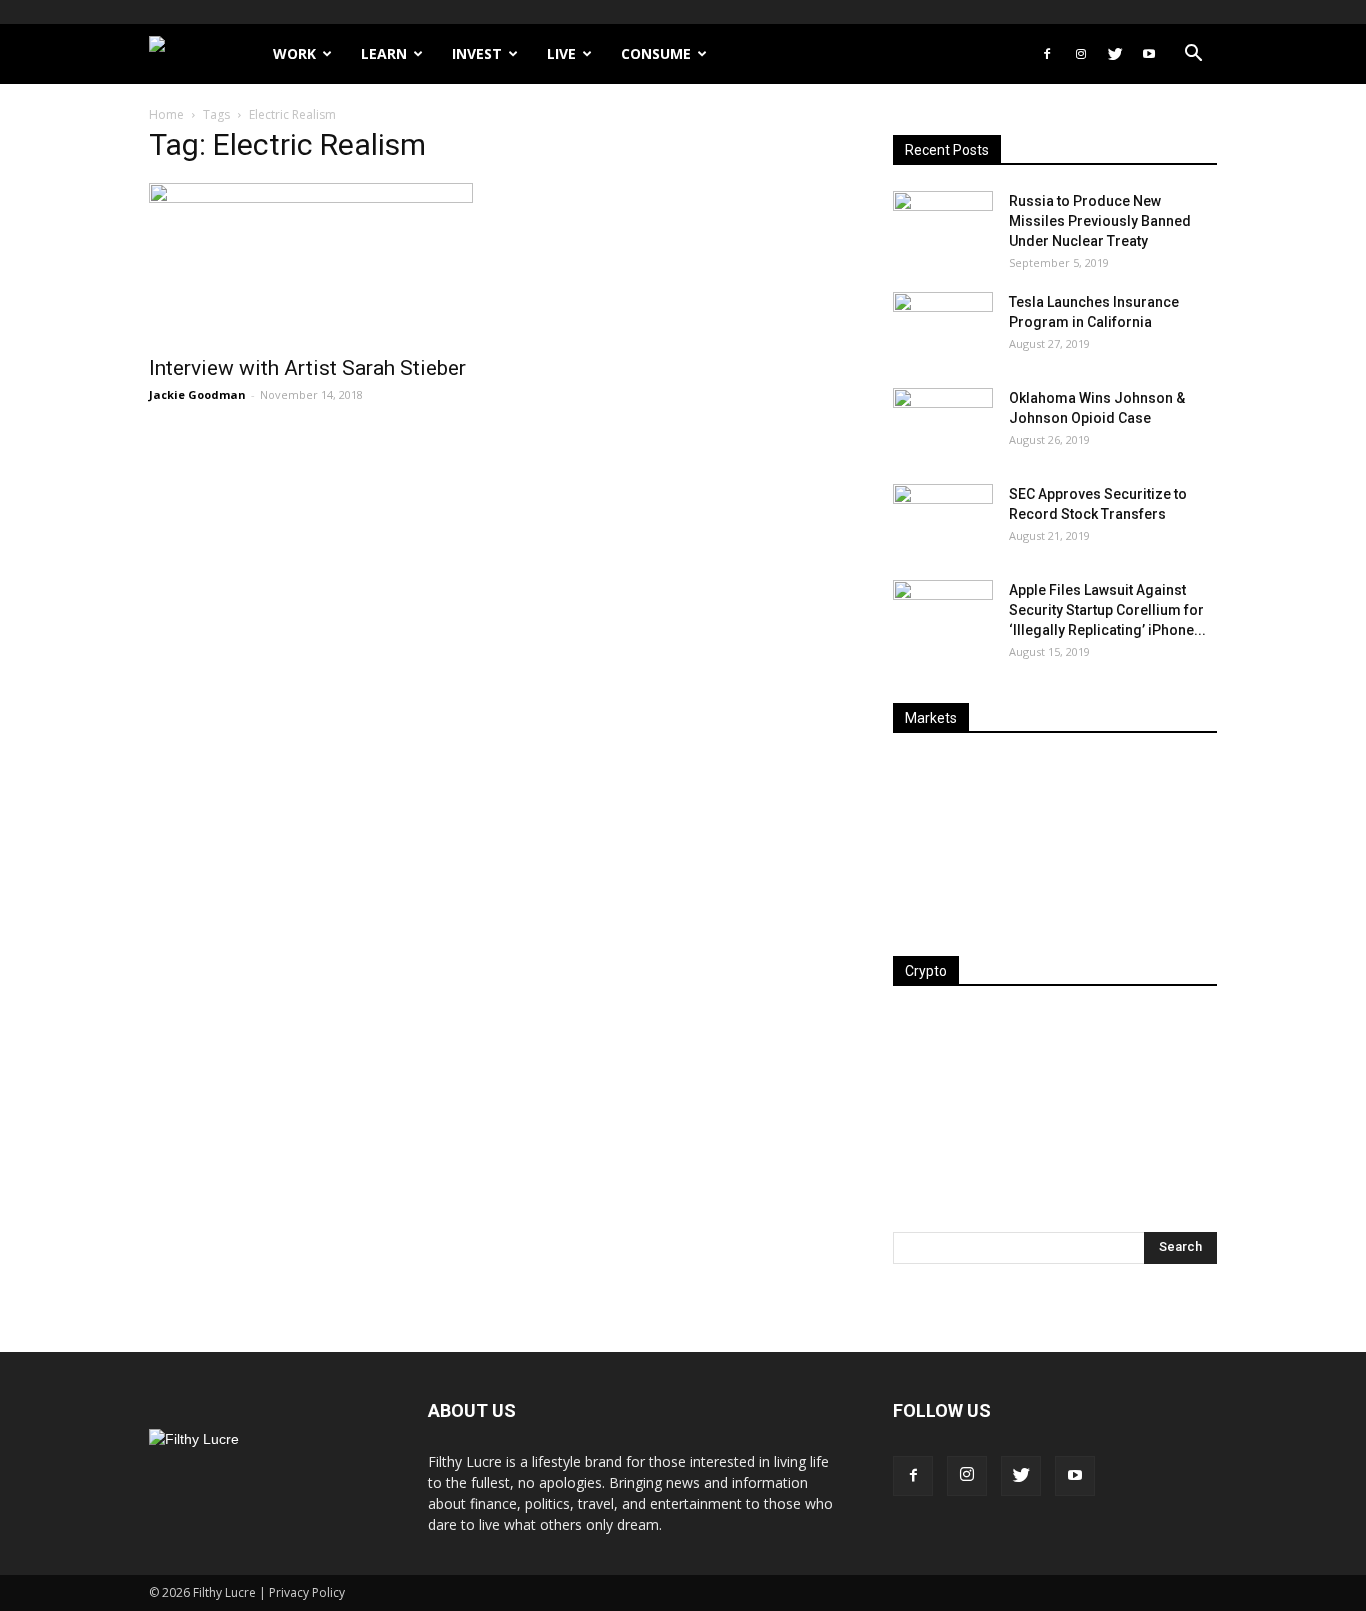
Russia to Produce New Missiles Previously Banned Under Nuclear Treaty (1100, 221)
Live (561, 53)
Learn (384, 53)
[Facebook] (1047, 54)
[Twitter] (1115, 54)
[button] (1193, 55)
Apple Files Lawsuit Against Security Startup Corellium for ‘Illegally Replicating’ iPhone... (1107, 610)
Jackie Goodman (197, 394)
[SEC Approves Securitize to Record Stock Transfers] (943, 519)
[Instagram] (1081, 54)
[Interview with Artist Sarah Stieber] (311, 263)
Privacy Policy (307, 1592)
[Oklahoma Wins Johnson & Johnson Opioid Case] (943, 423)
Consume (656, 53)
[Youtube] (1149, 54)
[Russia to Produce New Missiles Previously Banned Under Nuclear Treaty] (943, 226)
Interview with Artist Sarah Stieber (307, 368)
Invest (477, 53)
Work (294, 53)
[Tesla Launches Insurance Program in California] (943, 327)
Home (166, 114)
